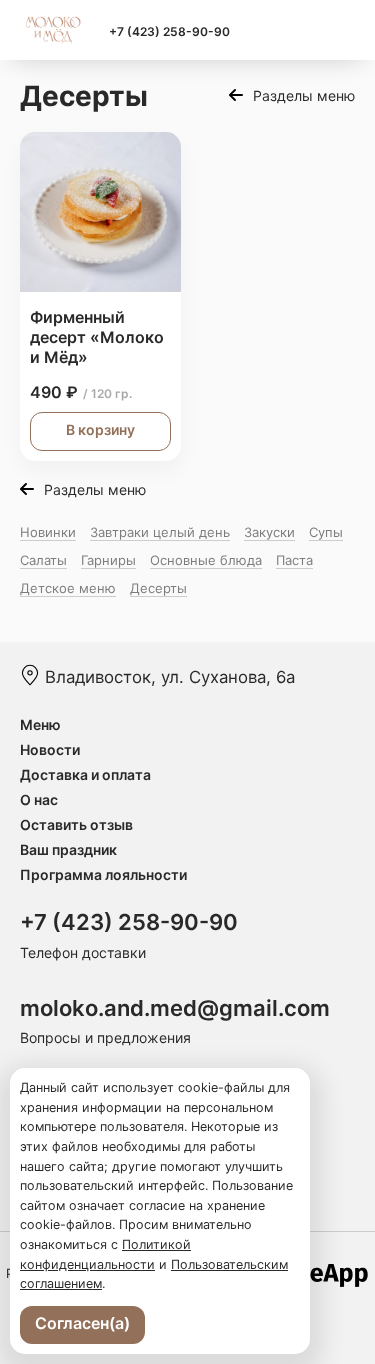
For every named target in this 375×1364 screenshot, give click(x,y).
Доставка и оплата (85, 774)
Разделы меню (304, 95)
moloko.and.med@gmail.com (175, 1008)
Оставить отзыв (76, 824)
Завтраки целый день (160, 532)
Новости (50, 749)
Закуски (269, 532)
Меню (40, 724)
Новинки (48, 532)
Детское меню (68, 588)
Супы (326, 532)
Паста (294, 560)
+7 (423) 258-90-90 (169, 31)
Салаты (43, 560)
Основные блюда (206, 560)
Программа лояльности (103, 874)
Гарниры (108, 560)
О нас (39, 799)
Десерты (158, 588)
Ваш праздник (68, 849)
